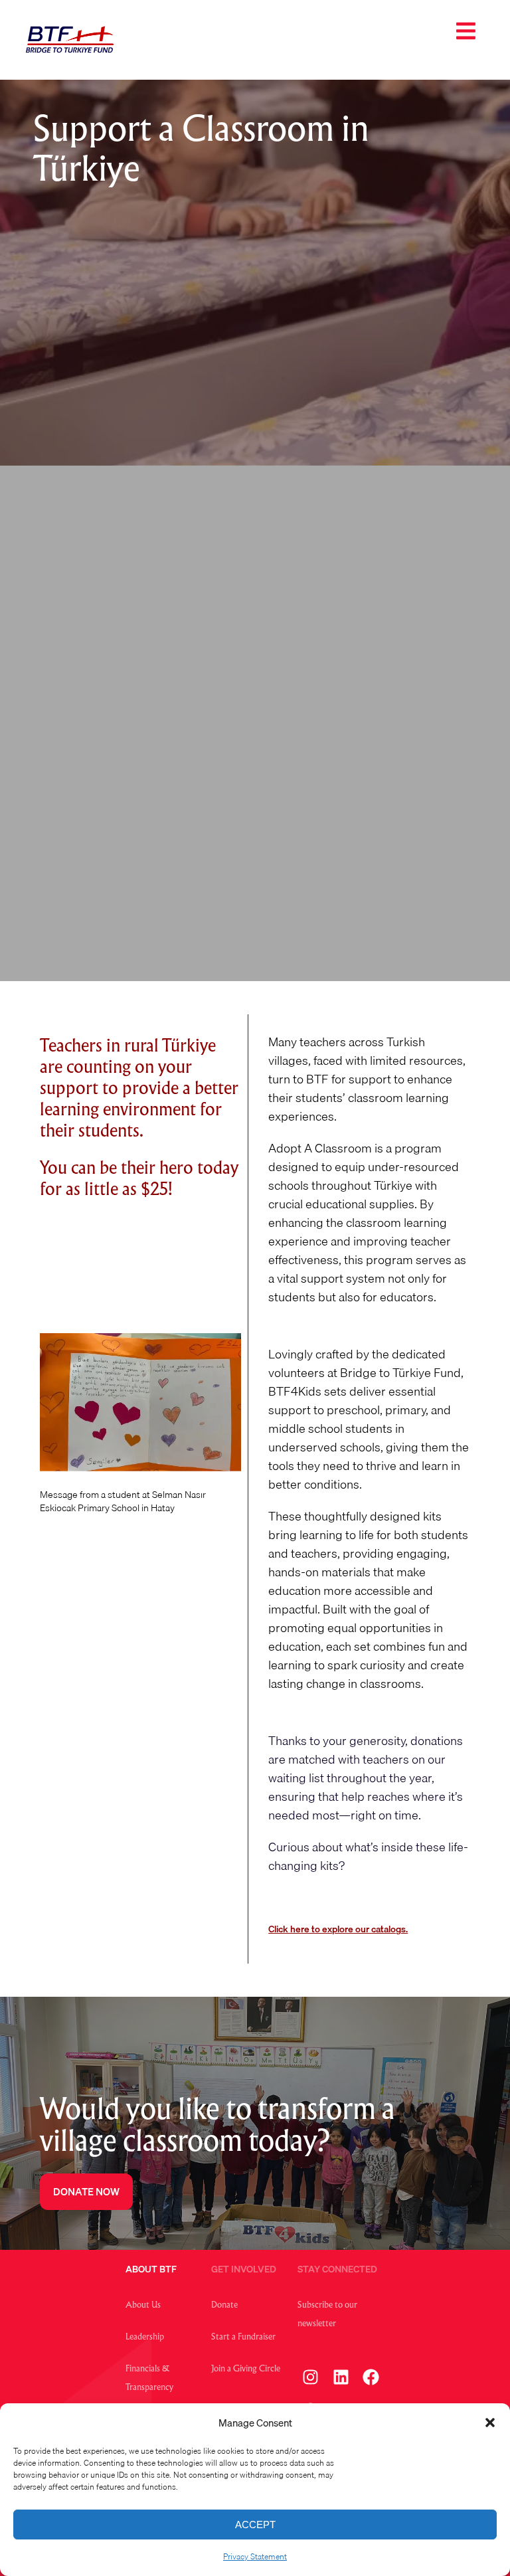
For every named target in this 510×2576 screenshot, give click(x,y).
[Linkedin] (341, 2377)
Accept (255, 2525)
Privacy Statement (255, 2556)
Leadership (145, 2338)
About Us (143, 2306)
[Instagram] (311, 2377)
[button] (490, 2423)
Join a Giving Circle (246, 2369)
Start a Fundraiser (243, 2338)
